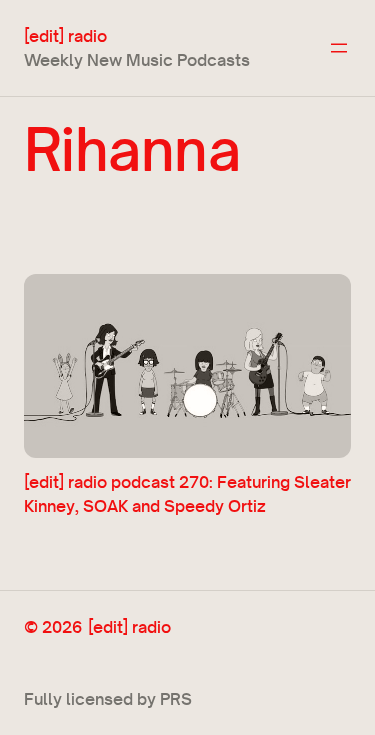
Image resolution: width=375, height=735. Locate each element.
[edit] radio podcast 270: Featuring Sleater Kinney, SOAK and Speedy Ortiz (187, 493)
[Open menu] (339, 48)
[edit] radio (65, 35)
